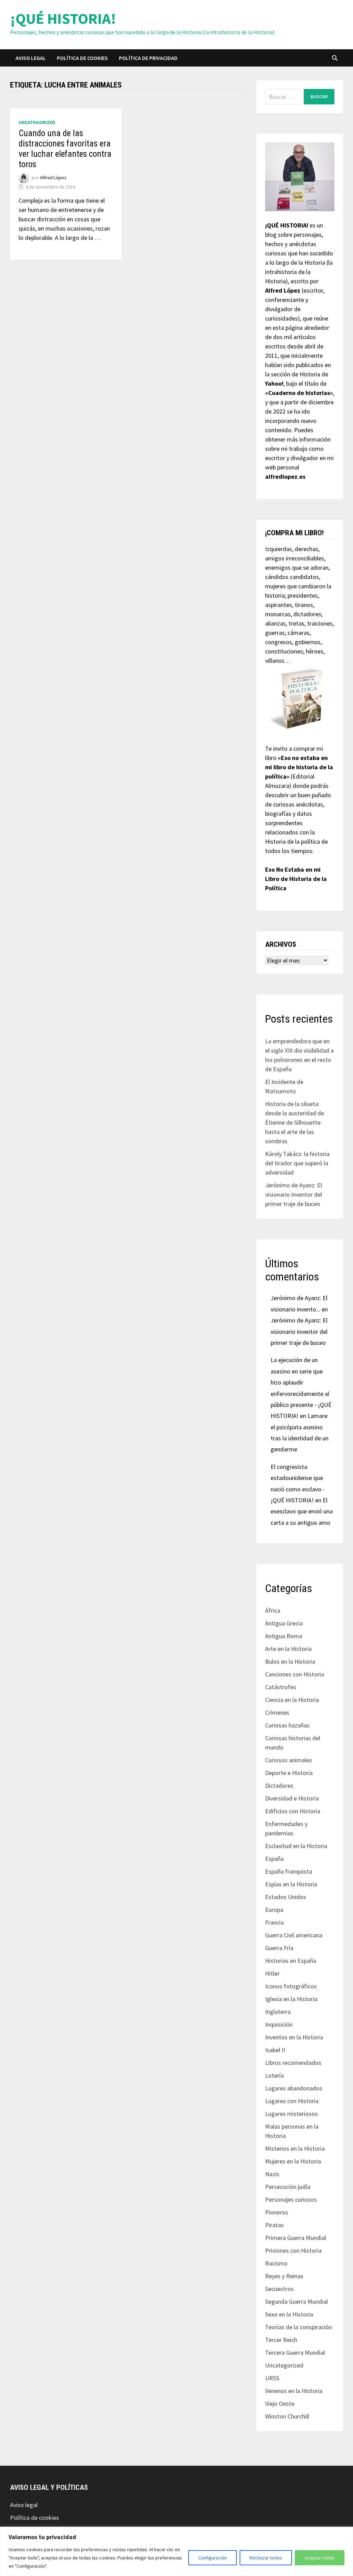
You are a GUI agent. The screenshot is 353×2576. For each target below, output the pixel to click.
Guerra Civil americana (294, 1935)
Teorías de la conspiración (299, 2327)
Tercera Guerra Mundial (295, 2352)
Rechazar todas (266, 2558)
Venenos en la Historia (294, 2391)
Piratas (274, 2225)
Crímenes (277, 1712)
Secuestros (279, 2289)
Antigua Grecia (284, 1623)
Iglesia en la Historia (291, 1999)
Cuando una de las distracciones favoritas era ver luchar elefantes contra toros (65, 149)
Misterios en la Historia (295, 2148)
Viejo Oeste (280, 2403)
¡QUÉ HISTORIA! (63, 18)
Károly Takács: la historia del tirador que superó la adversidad (297, 1163)
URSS (272, 2378)
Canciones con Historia (295, 1674)
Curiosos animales (289, 1760)
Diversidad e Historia (292, 1798)
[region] (176, 2551)
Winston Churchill (287, 2416)
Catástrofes (281, 1687)
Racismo (276, 2263)
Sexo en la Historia (289, 2314)
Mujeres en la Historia (293, 2161)
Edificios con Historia (293, 1811)
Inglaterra (278, 2012)
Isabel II (275, 2050)
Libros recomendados (293, 2063)
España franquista (289, 1871)
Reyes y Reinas (284, 2276)
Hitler (272, 1973)
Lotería (274, 2075)
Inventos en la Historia (294, 2037)
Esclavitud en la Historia (296, 1846)
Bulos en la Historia (290, 1661)
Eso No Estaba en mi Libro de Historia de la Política (296, 879)
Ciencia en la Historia (292, 1700)
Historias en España (291, 1961)
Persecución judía (288, 2187)
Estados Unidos (286, 1897)
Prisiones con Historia (293, 2250)
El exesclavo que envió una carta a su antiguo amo (302, 1511)
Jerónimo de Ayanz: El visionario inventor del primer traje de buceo (294, 1194)
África (273, 1610)
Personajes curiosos (291, 2199)
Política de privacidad (148, 58)
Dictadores (279, 1786)
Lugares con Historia (292, 2101)
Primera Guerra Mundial (296, 2238)
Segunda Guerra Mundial (296, 2301)
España (274, 1859)
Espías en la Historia (291, 1884)
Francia (274, 1922)
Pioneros (277, 2212)
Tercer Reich (281, 2340)
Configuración (213, 2558)
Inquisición (279, 2024)
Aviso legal (31, 58)
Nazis (272, 2174)
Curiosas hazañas (287, 1725)
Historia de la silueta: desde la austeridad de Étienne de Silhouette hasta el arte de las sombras (295, 1122)
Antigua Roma (284, 1636)
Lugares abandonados (294, 2088)
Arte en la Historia (288, 1649)
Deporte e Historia (289, 1773)
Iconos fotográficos (291, 1986)
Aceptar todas (320, 2558)
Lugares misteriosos (291, 2114)
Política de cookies (82, 58)
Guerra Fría (279, 1948)
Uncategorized (37, 122)
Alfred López (53, 178)
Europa (274, 1910)
